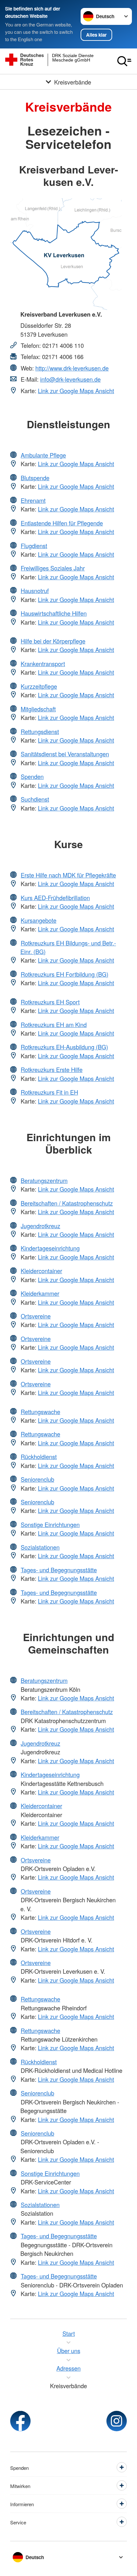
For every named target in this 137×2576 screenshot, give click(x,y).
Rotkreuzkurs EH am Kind (54, 1024)
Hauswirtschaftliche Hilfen (54, 613)
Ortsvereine (36, 1316)
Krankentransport (43, 664)
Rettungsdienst (40, 731)
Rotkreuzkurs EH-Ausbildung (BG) (64, 1047)
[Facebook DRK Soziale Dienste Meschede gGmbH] (20, 2421)
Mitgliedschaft (38, 709)
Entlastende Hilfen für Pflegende (62, 523)
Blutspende (35, 478)
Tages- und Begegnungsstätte (59, 1570)
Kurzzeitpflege (39, 686)
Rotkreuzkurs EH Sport (50, 1002)
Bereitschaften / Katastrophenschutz (67, 1203)
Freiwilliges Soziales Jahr (53, 568)
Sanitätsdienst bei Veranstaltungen (65, 754)
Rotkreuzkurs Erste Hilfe (52, 1069)
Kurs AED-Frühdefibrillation (55, 898)
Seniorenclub (37, 1479)
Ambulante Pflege (43, 455)
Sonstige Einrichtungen (50, 1524)
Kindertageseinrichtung (50, 1248)
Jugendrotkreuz (40, 1226)
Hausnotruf (35, 591)
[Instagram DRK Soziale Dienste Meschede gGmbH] (117, 2421)
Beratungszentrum (44, 1180)
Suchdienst (35, 799)
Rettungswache (40, 1412)
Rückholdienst (39, 1457)
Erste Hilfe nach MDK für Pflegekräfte (68, 875)
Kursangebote (39, 920)
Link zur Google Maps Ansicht (76, 391)
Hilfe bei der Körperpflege (53, 641)
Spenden (32, 776)
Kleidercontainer (41, 1271)
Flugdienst (34, 546)
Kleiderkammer (40, 1293)
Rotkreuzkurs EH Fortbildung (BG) (65, 974)
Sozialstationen (40, 1547)
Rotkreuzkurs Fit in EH (49, 1092)
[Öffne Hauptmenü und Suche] (124, 61)
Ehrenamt (33, 500)
